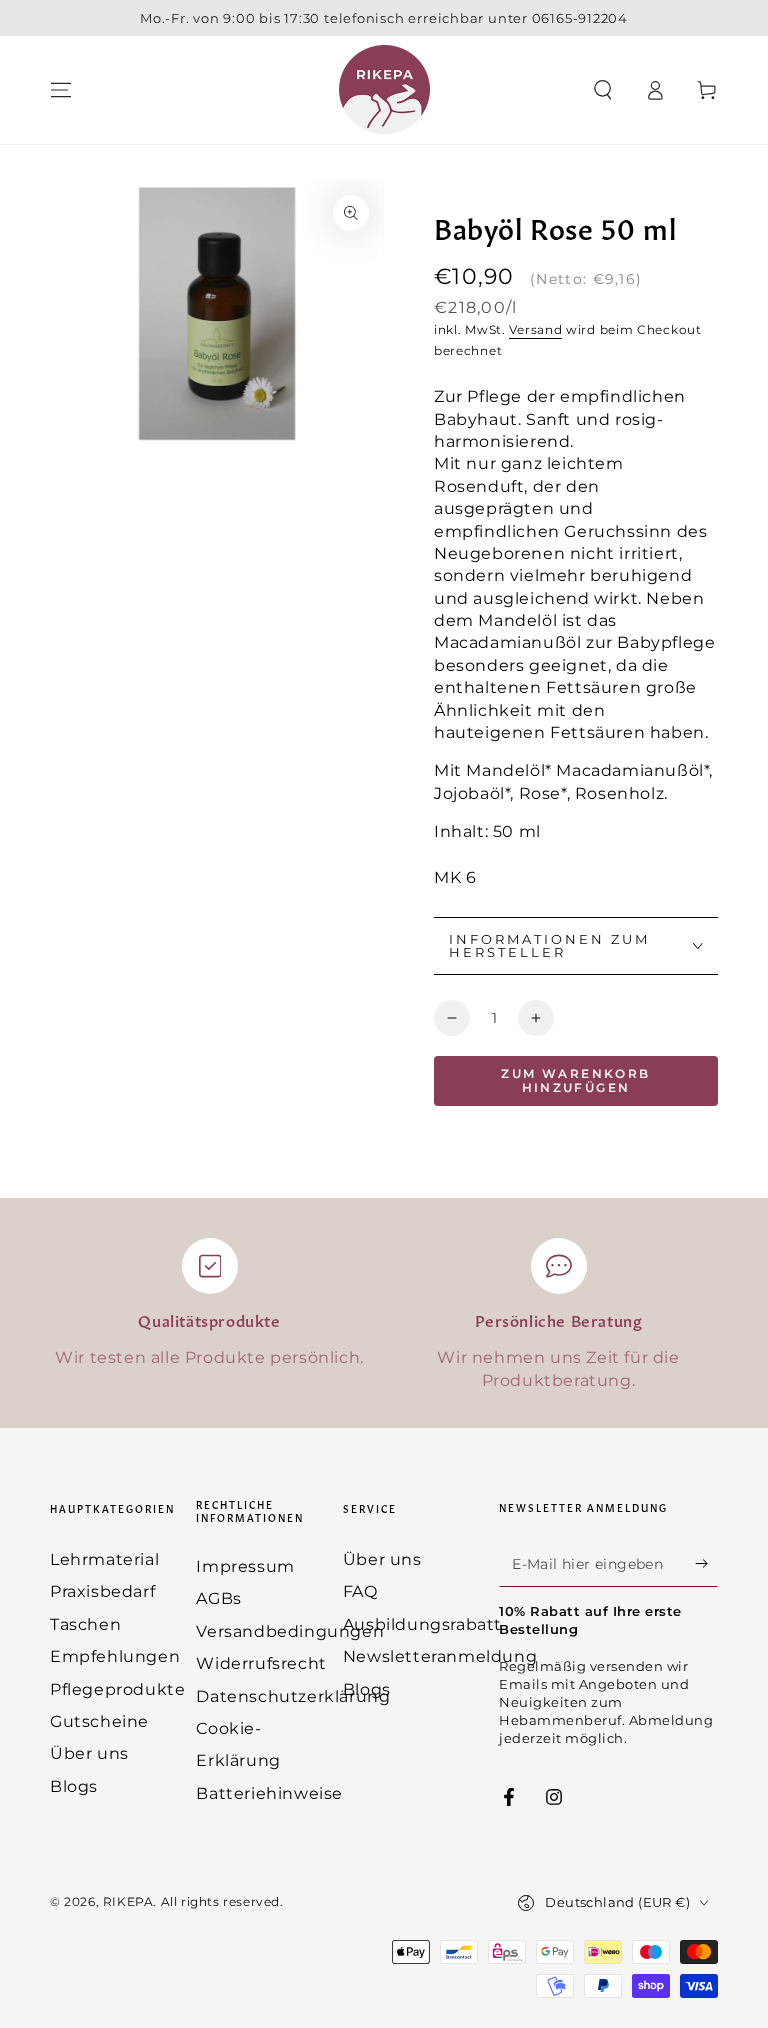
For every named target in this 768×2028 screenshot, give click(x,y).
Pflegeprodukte (117, 1689)
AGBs (218, 1598)
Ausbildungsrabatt (422, 1624)
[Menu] (61, 90)
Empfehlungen (115, 1656)
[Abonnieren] (706, 1564)
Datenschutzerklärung (293, 1696)
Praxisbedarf (102, 1591)
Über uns (89, 1753)
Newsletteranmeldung (440, 1656)
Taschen (85, 1624)
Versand (535, 329)
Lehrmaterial (104, 1559)
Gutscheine (99, 1721)
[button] (603, 90)
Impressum (245, 1566)
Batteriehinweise (269, 1793)
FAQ (360, 1591)
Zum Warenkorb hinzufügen (575, 1080)
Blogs (74, 1786)
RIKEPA (128, 1901)
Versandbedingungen (290, 1631)
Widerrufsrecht (261, 1663)
